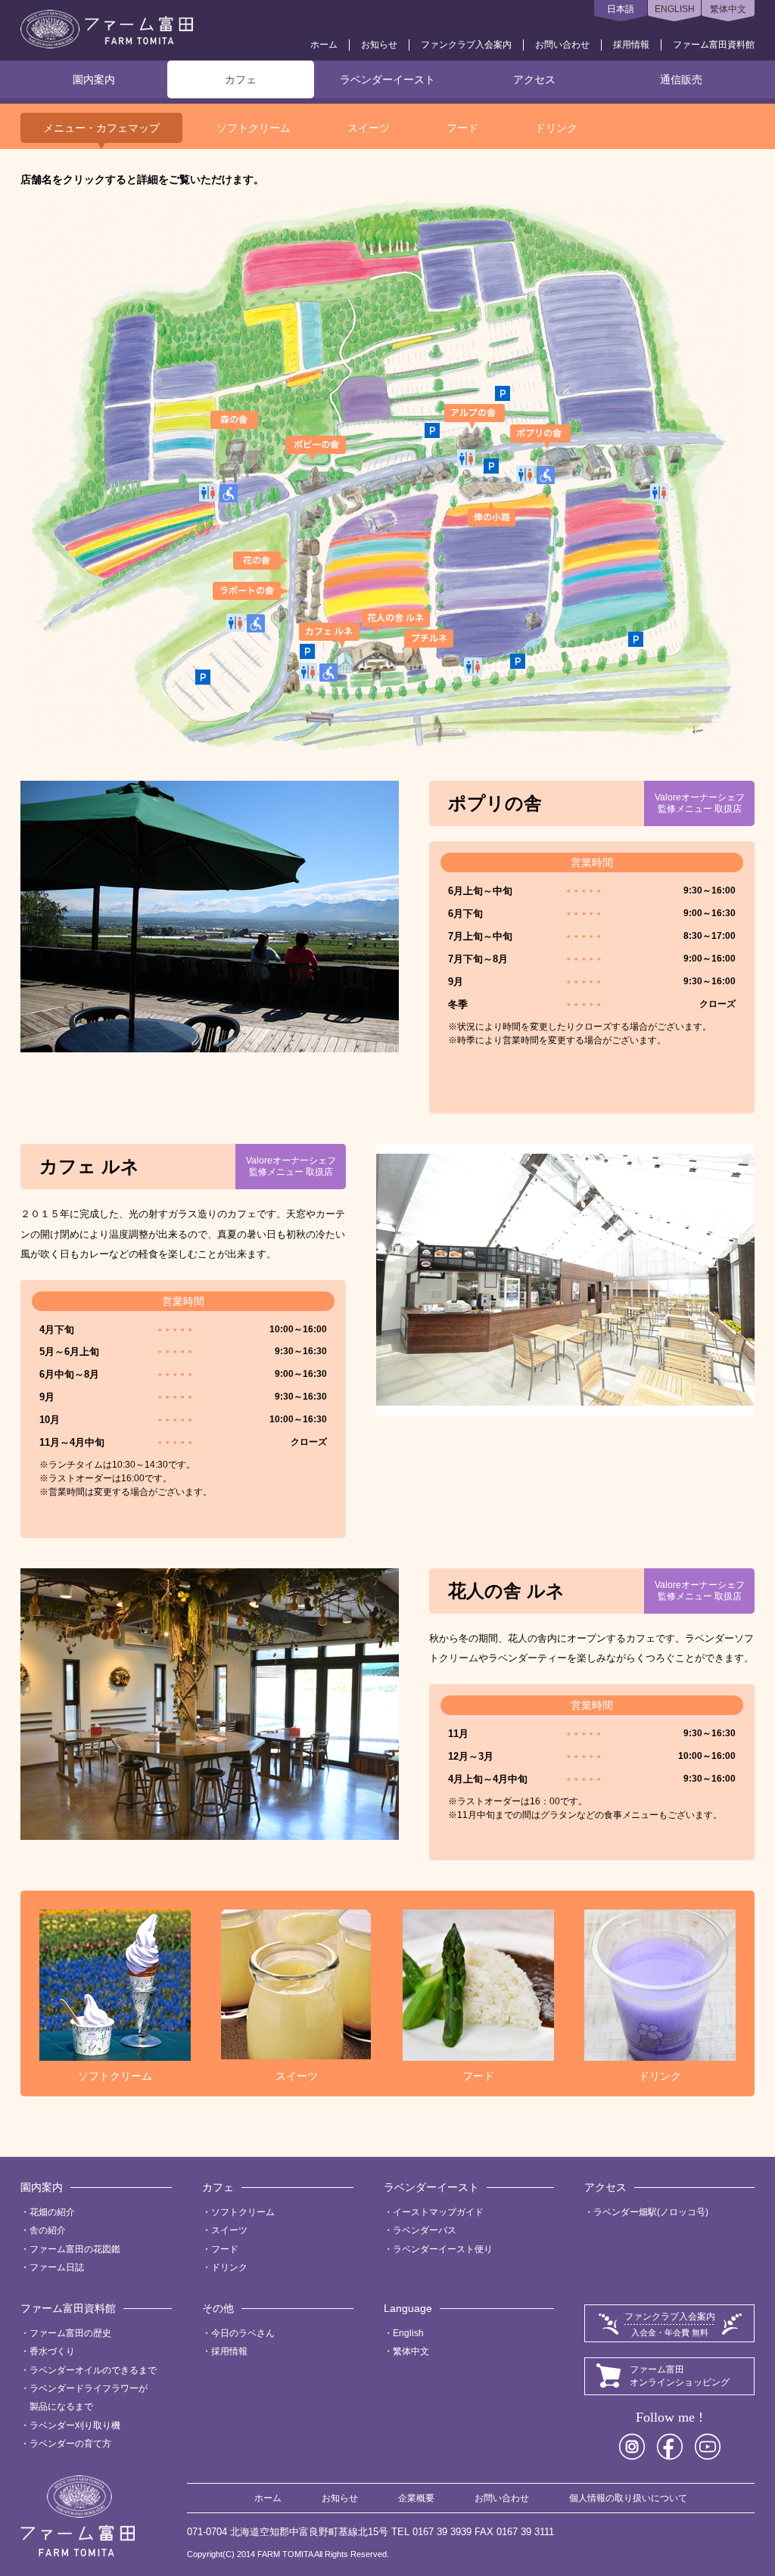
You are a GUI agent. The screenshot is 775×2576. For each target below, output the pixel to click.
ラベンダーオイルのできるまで (93, 2370)
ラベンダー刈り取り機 (75, 2425)
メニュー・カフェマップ (101, 128)
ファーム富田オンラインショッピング (680, 2376)
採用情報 (631, 45)
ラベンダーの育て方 (70, 2444)
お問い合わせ (562, 45)
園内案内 (94, 79)
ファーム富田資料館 (714, 45)
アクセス (534, 79)
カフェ (241, 79)
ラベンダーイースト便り (443, 2249)
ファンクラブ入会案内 (466, 45)
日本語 (621, 9)
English (408, 2333)
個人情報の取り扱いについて (628, 2498)
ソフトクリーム (254, 128)
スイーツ (369, 128)
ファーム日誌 (57, 2267)
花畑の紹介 (52, 2212)
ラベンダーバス (425, 2230)
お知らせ (379, 45)
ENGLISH (675, 9)
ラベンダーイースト (387, 79)
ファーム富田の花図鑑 (75, 2249)
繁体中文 (728, 9)
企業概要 (416, 2498)
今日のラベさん (243, 2333)
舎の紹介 (48, 2230)
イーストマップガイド (438, 2212)
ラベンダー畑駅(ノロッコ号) (651, 2212)
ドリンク (556, 128)
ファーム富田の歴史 (70, 2333)
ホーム (324, 45)
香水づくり (52, 2351)
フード (462, 128)
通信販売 (681, 79)
